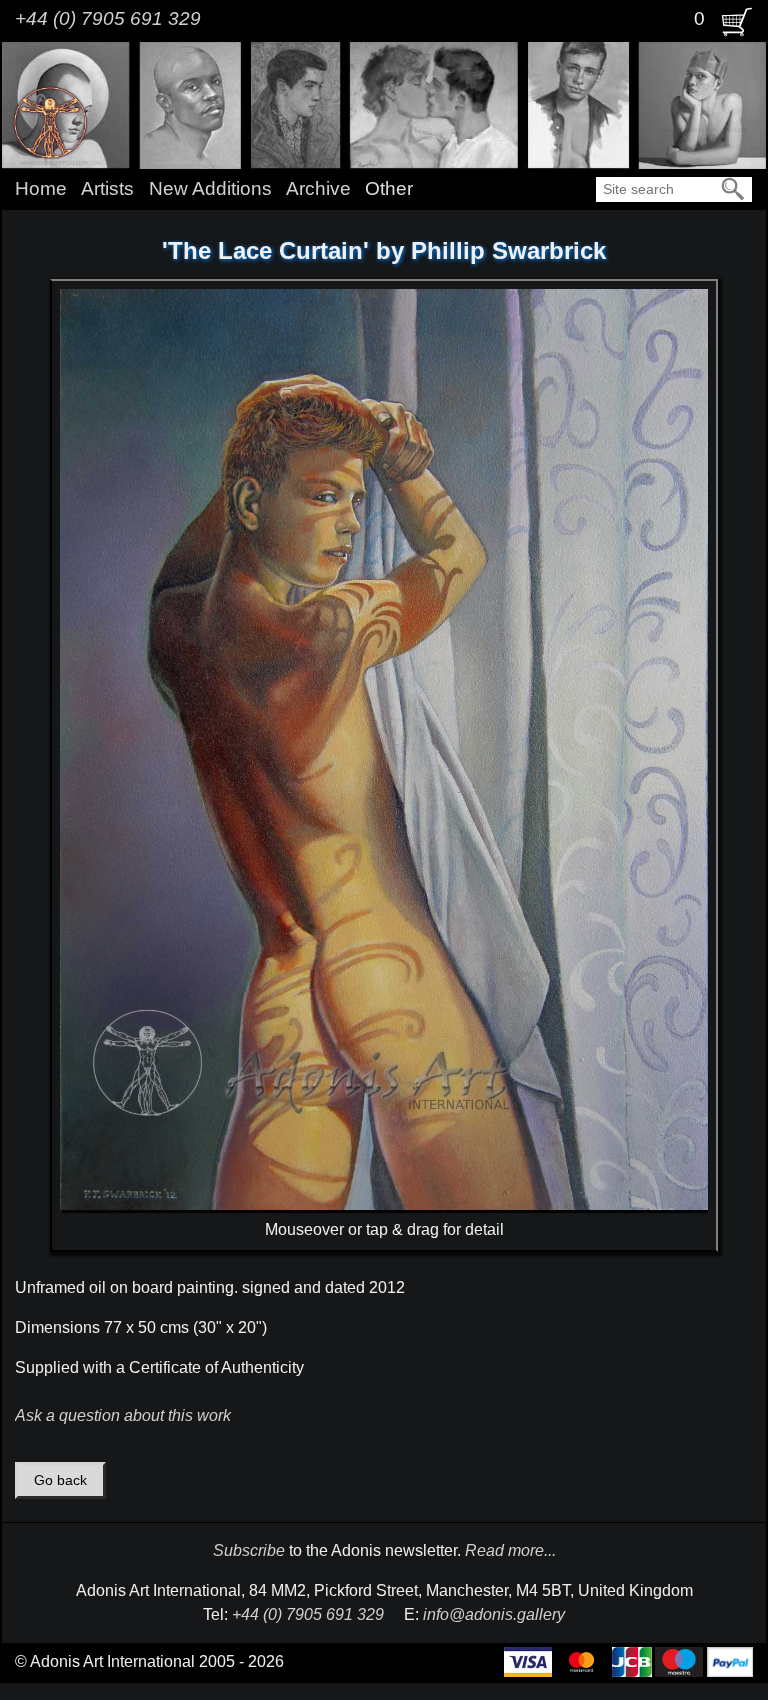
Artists (107, 188)
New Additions (210, 188)
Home (41, 188)
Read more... (510, 1550)
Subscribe (249, 1550)
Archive (318, 188)
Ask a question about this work (123, 1415)
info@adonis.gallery (494, 1614)
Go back (60, 1480)
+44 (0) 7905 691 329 (108, 18)
